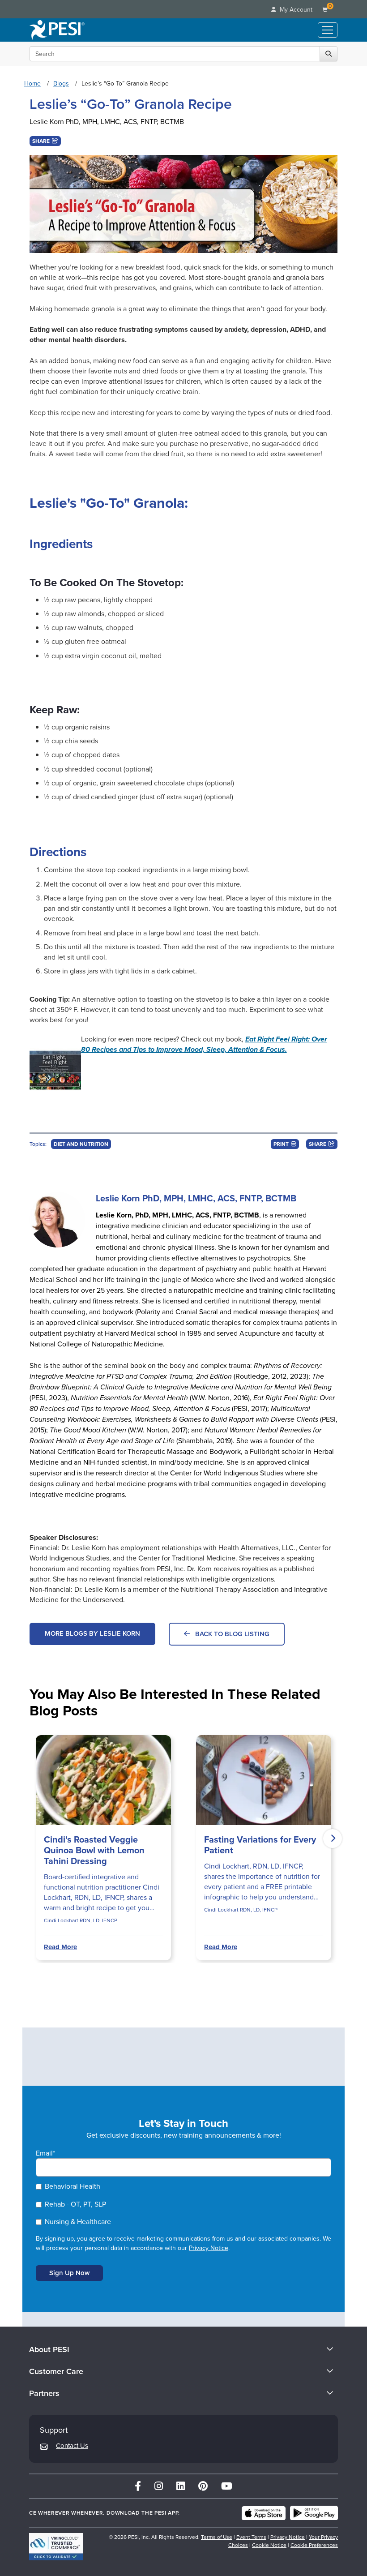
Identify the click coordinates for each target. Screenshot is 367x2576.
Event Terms (251, 2537)
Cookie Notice (269, 2545)
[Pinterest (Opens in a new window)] (203, 2486)
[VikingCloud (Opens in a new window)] (56, 2547)
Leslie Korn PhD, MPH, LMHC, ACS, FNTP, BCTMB (107, 122)
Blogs (61, 84)
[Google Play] (314, 2513)
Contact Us (72, 2446)
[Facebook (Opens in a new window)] (138, 2486)
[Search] (329, 54)
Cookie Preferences (314, 2545)
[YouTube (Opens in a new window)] (227, 2486)
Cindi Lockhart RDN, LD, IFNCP (81, 1920)
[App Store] (264, 2513)
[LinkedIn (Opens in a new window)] (181, 2486)
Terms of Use (217, 2537)
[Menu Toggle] (328, 30)
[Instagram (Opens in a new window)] (159, 2486)
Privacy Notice (209, 2248)
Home (32, 84)
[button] (45, 141)
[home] (57, 30)
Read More (60, 1947)
